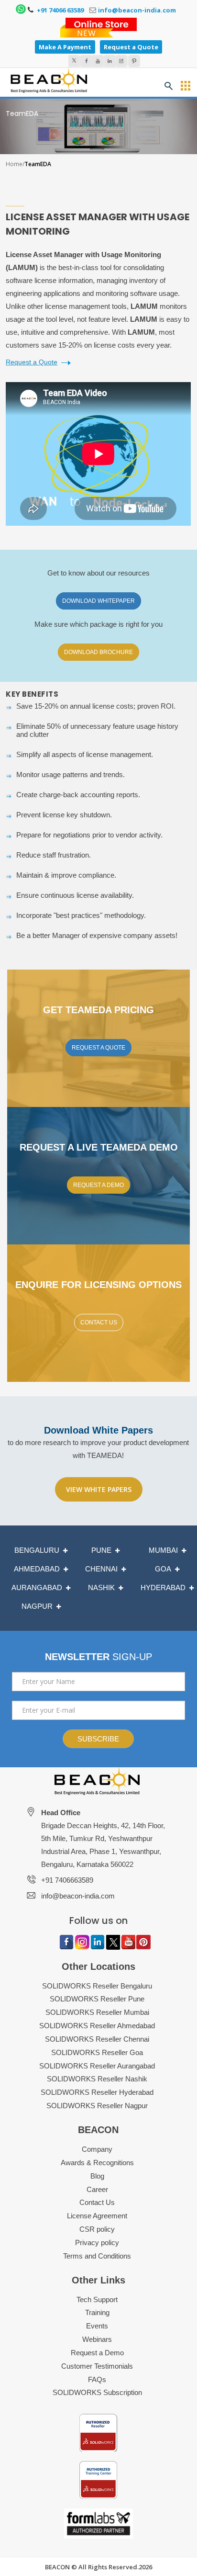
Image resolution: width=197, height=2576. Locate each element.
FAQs (97, 2379)
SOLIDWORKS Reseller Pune (97, 1999)
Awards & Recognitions (97, 2163)
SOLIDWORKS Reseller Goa (97, 2052)
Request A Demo (98, 1185)
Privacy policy (97, 2243)
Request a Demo (97, 2353)
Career (97, 2189)
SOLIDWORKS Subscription (97, 2392)
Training (97, 2312)
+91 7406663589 (67, 1880)
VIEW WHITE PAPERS (99, 1489)
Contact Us (99, 1322)
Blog (97, 2176)
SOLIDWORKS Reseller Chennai (97, 2039)
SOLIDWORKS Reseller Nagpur (97, 2106)
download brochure (98, 652)
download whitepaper (98, 601)
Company (97, 2149)
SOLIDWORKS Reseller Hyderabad (97, 2092)
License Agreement (97, 2216)
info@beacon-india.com (137, 10)
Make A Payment (65, 47)
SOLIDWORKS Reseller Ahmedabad (97, 2026)
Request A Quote (98, 1048)
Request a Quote (131, 47)
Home (14, 164)
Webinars (97, 2339)
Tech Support (97, 2299)
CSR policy (97, 2229)
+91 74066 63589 (60, 10)
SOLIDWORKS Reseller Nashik (97, 2079)
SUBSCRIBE (98, 1739)
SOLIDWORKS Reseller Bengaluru (97, 1986)
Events (97, 2326)
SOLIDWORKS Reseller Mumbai (97, 2012)
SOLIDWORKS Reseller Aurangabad (97, 2066)
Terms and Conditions (97, 2256)
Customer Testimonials (97, 2366)
